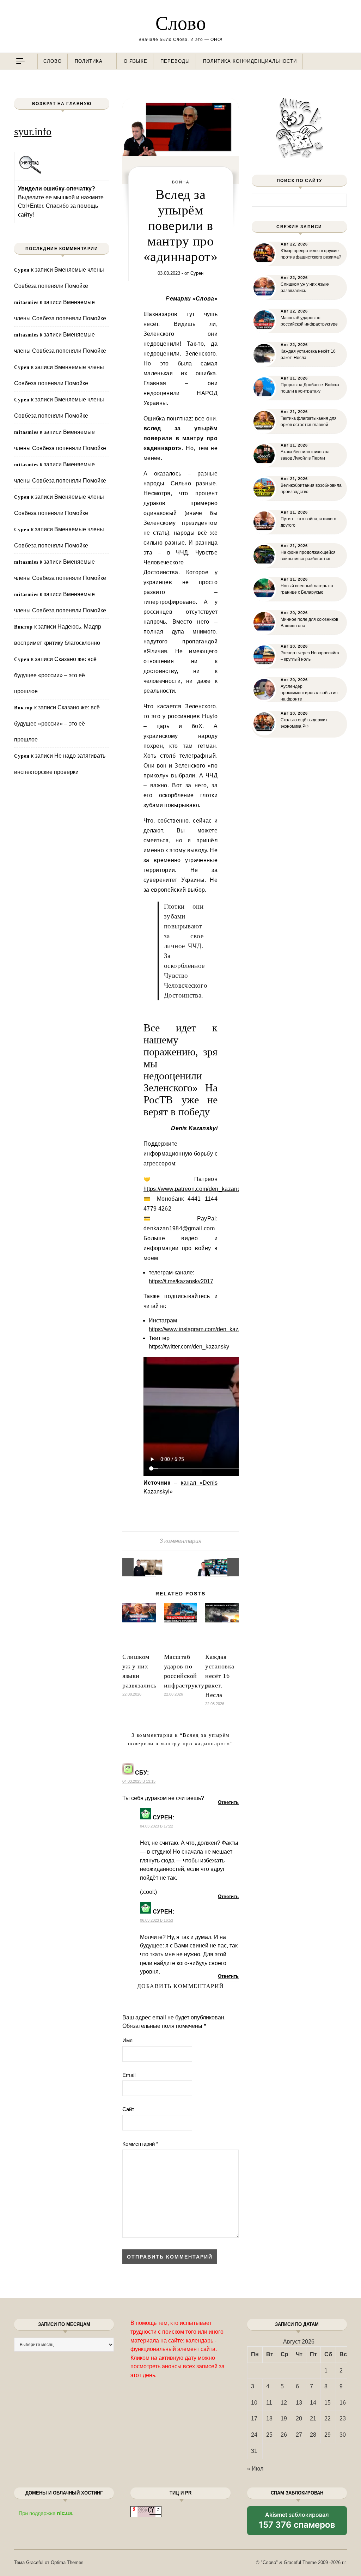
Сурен (197, 273)
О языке (136, 61)
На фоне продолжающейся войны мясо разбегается (308, 556)
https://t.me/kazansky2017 (181, 1281)
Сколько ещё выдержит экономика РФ (304, 723)
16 (343, 2403)
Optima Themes (67, 2562)
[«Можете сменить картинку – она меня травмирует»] (223, 1567)
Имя (127, 2040)
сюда (168, 1860)
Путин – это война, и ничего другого (308, 522)
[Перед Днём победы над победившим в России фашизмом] (138, 1567)
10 (254, 2403)
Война (181, 182)
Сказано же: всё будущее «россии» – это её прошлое (55, 675)
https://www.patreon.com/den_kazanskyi (196, 1189)
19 (284, 2419)
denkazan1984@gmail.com (179, 1228)
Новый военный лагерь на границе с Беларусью (307, 589)
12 (284, 2403)
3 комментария (181, 1541)
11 (269, 2403)
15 (328, 2403)
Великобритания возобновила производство (311, 489)
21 (313, 2419)
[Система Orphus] (30, 173)
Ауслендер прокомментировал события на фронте (309, 693)
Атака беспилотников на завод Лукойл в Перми (305, 455)
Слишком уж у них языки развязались (305, 287)
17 (254, 2419)
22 (328, 2419)
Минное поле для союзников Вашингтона (309, 623)
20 (299, 2419)
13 (299, 2403)
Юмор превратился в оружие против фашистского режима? (311, 254)
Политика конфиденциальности (250, 61)
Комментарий (140, 2144)
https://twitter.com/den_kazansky (189, 1347)
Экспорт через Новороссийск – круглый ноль (310, 656)
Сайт (128, 2109)
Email (129, 2075)
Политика (89, 61)
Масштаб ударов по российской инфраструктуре (309, 321)
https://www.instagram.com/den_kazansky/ (202, 1329)
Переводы (175, 61)
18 (269, 2419)
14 (313, 2403)
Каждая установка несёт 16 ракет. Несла (220, 1676)
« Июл (255, 2469)
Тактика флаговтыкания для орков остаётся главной (309, 422)
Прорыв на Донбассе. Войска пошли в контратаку (310, 388)
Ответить (228, 1802)
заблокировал (297, 2523)
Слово (181, 23)
